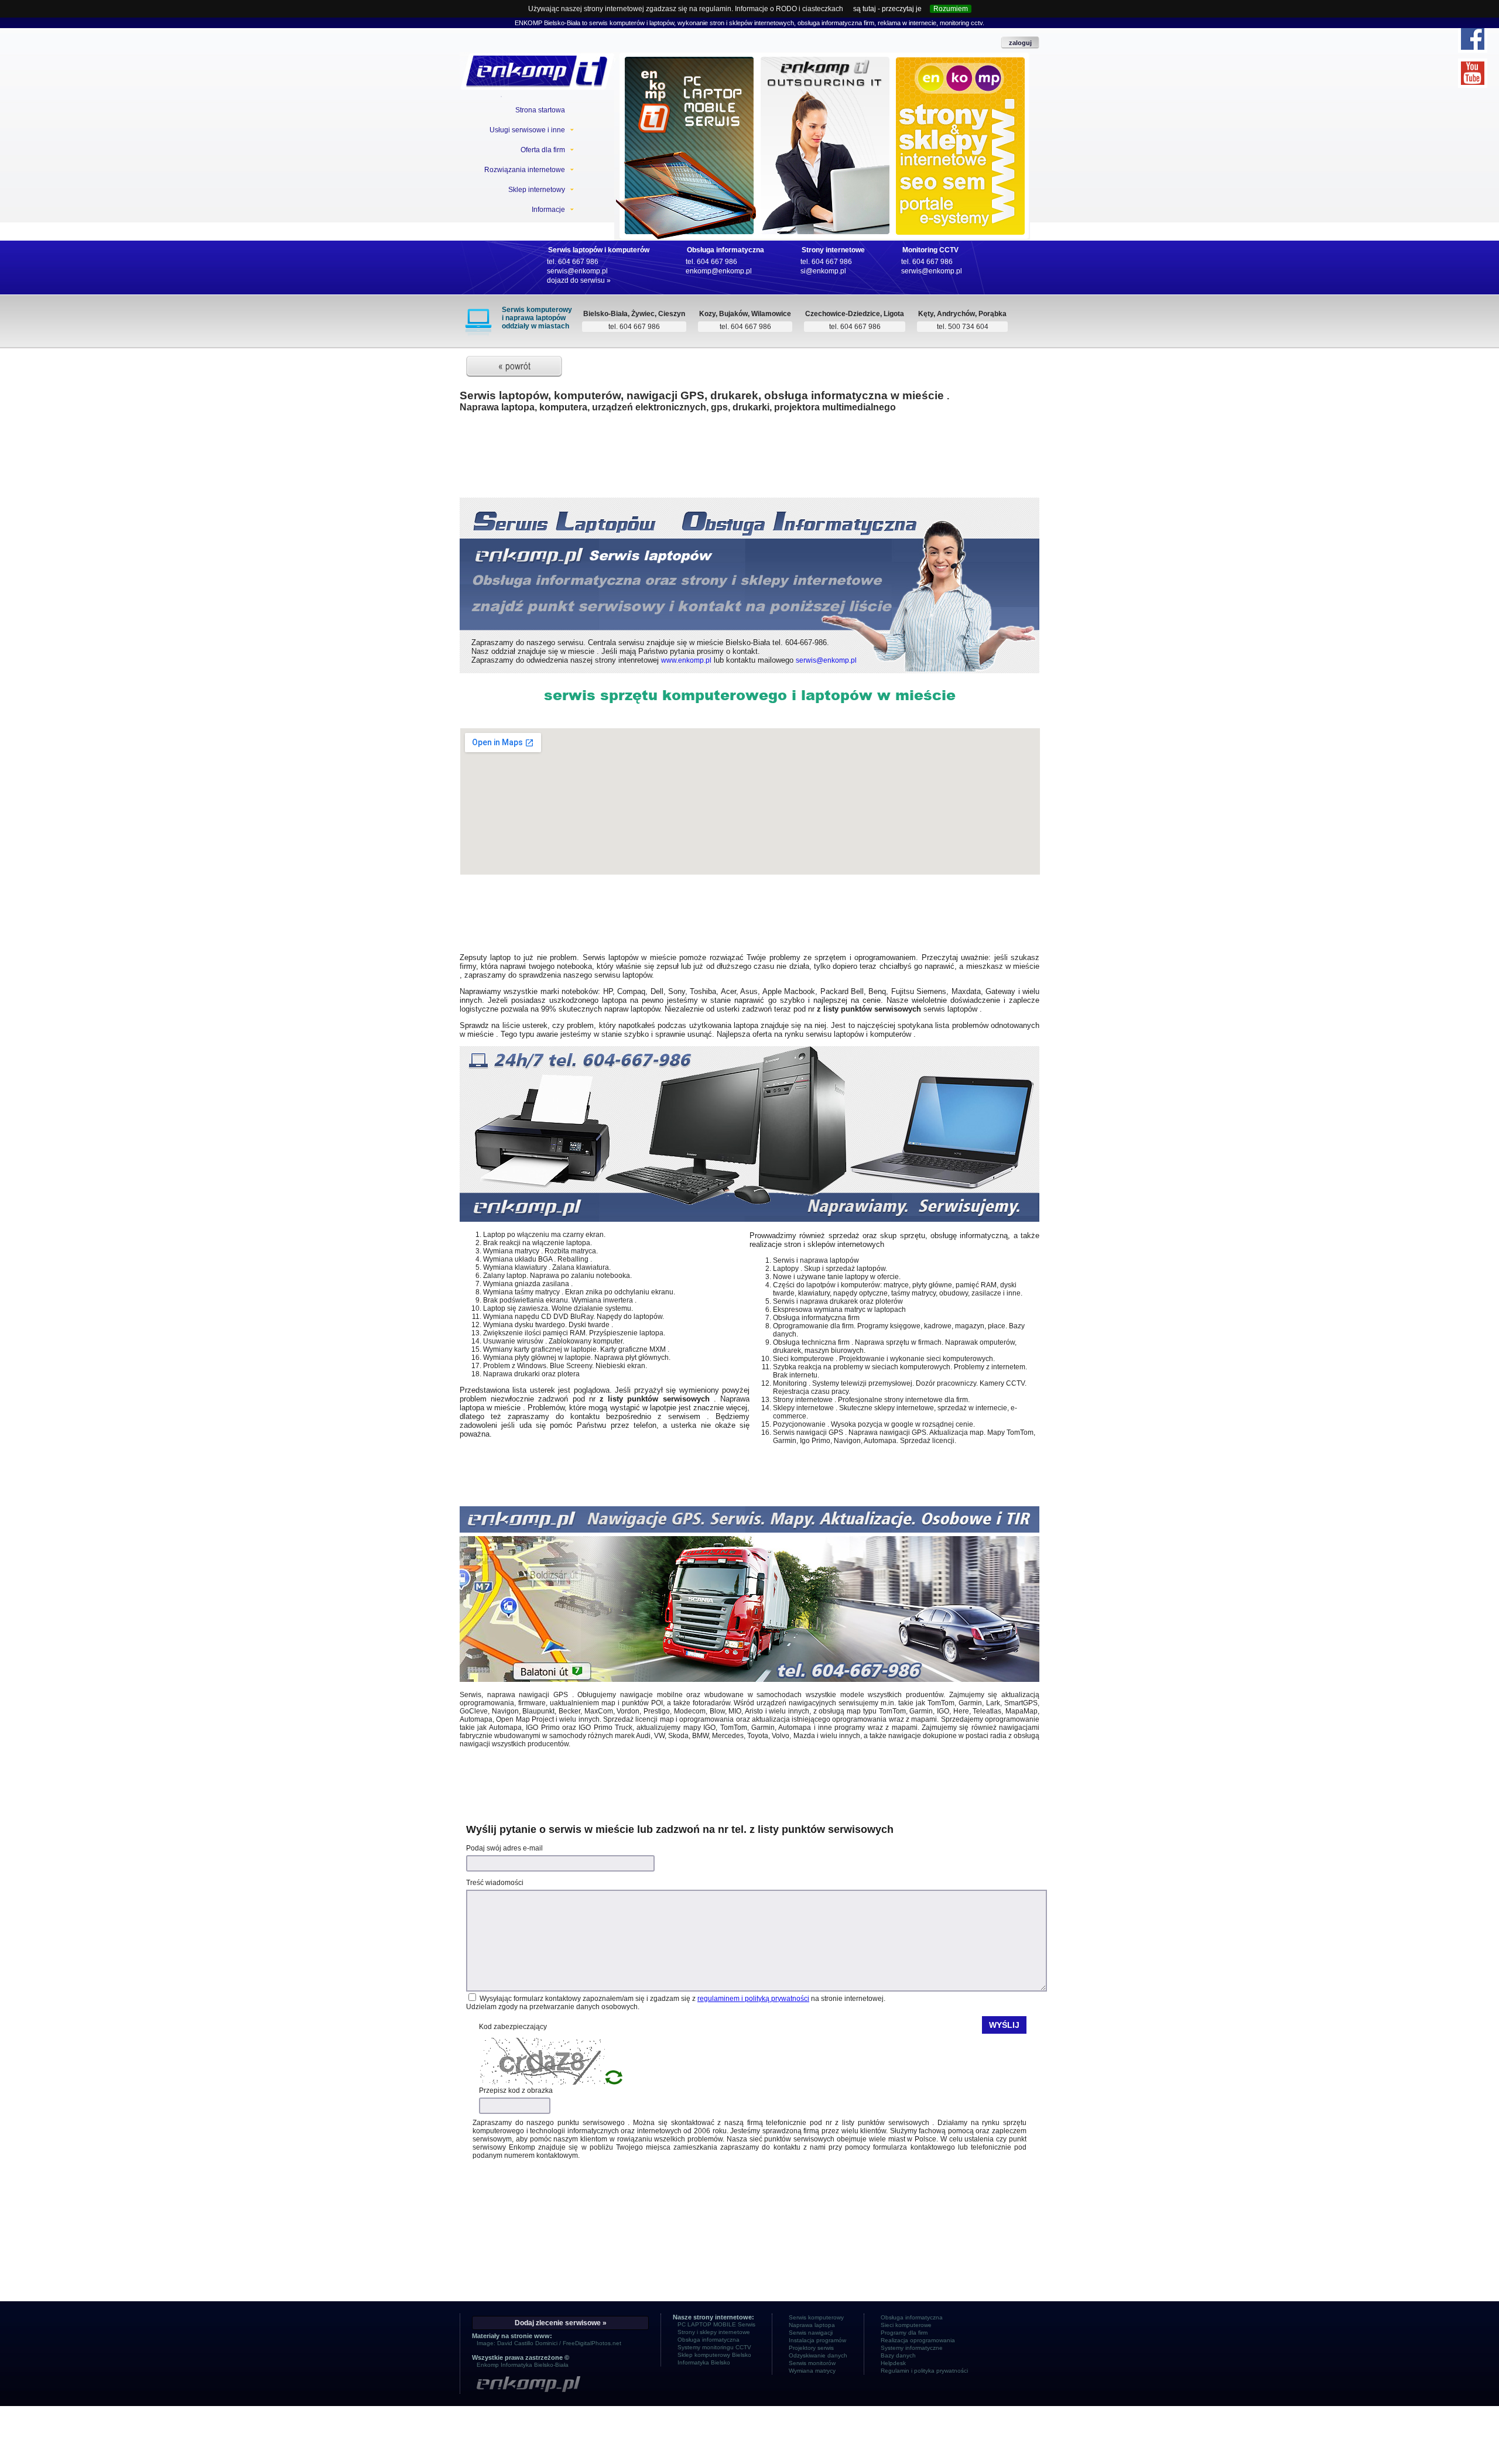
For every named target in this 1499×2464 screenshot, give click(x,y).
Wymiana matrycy (812, 2371)
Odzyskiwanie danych (818, 2355)
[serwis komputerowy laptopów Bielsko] (749, 1219)
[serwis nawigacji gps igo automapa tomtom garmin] (749, 1680)
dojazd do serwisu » (579, 280)
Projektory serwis (811, 2348)
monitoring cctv (960, 23)
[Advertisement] (749, 461)
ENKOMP (528, 23)
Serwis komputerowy (816, 2317)
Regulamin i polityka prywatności (924, 2371)
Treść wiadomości (495, 1883)
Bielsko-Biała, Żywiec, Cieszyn (634, 314)
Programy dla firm (904, 2333)
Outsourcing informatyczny (828, 142)
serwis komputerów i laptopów (632, 23)
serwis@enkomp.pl (577, 271)
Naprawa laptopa (812, 2325)
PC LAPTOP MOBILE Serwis (685, 142)
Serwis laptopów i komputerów (599, 250)
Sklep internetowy (537, 190)
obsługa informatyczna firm (836, 23)
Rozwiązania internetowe (525, 170)
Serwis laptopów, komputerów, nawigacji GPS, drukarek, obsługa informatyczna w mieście (703, 395)
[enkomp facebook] (1473, 38)
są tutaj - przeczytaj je (887, 9)
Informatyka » (825, 159)
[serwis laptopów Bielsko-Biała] (537, 71)
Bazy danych (898, 2355)
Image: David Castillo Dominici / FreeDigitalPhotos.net (549, 2343)
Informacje (548, 210)
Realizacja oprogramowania (918, 2340)
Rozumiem (951, 9)
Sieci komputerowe (906, 2325)
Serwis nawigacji (811, 2333)
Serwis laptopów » (686, 159)
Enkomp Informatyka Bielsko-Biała (523, 2365)
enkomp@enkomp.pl (719, 271)
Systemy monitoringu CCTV (714, 2347)
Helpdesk (893, 2363)
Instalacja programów (817, 2340)
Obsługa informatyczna (725, 250)
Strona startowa (540, 110)
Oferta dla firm (543, 150)
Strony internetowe (833, 250)
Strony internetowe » (961, 159)
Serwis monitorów (812, 2363)
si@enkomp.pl (823, 271)
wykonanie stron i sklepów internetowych (736, 23)
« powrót (514, 366)
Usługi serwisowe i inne (527, 130)
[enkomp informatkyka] (560, 2385)
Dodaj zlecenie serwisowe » (561, 2323)
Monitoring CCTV (930, 250)
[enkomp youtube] (1473, 73)
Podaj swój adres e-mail (504, 1848)
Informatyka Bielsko (704, 2362)
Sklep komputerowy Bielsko (714, 2355)
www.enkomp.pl (686, 660)
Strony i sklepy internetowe (714, 2332)
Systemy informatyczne (912, 2348)
